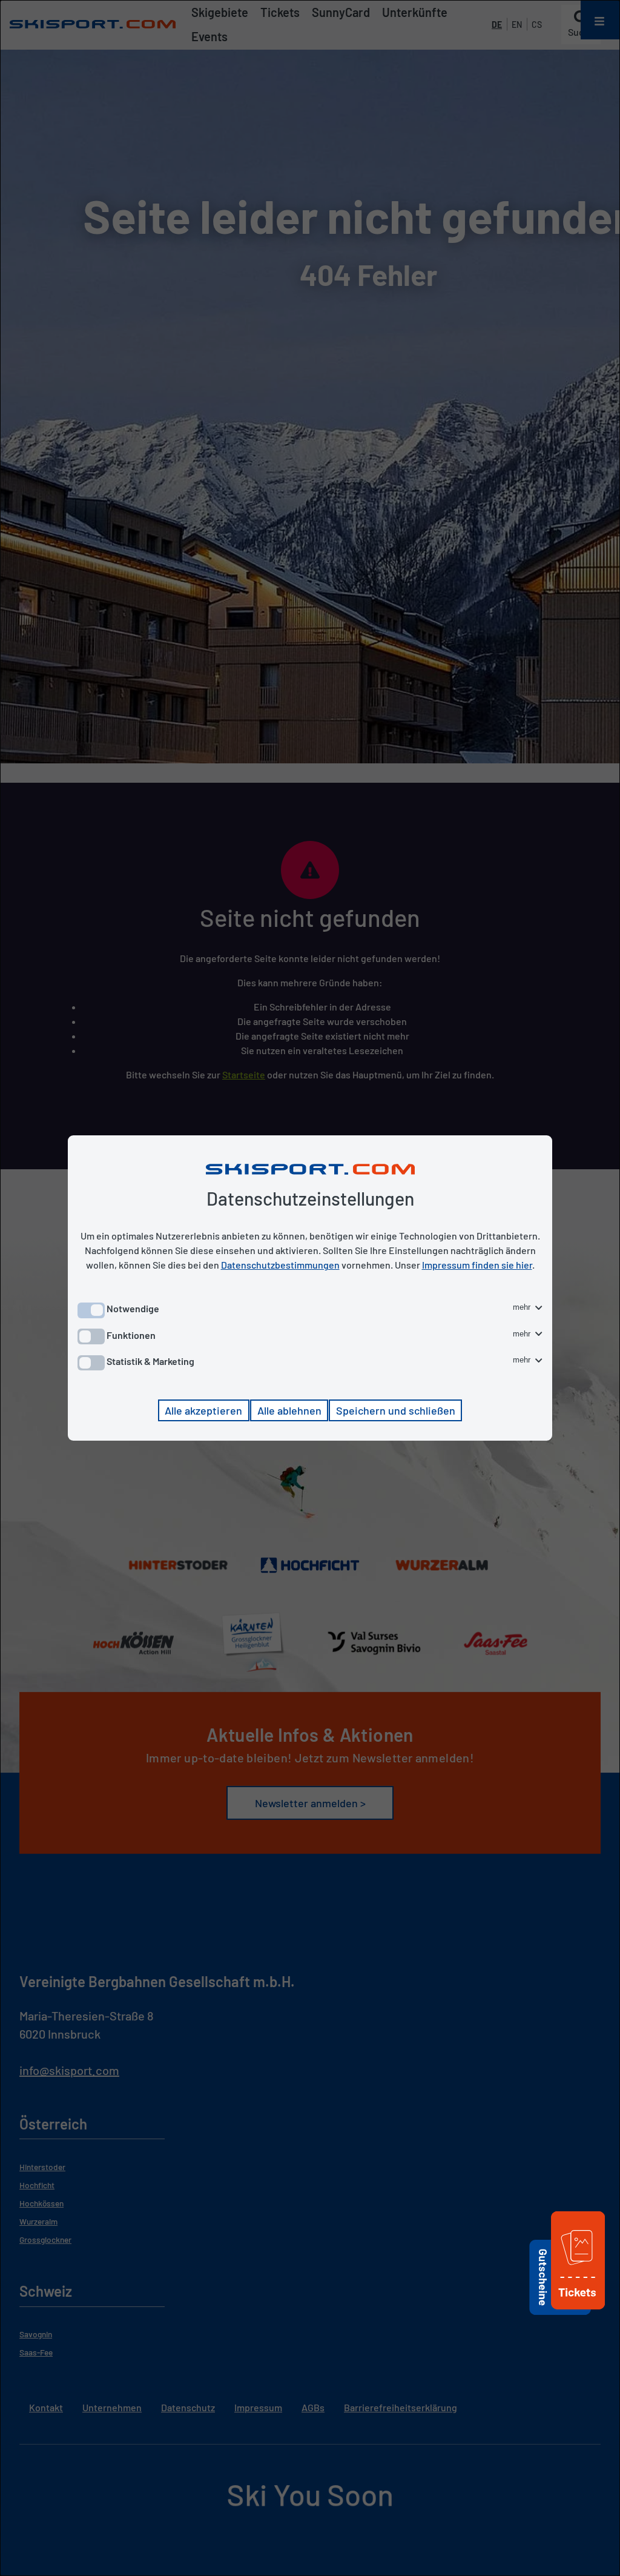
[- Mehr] (578, 2311)
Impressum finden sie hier (477, 1265)
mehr (523, 1307)
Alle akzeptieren (203, 1410)
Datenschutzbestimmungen (280, 1265)
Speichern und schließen (396, 1410)
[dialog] (310, 1288)
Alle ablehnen (289, 1410)
